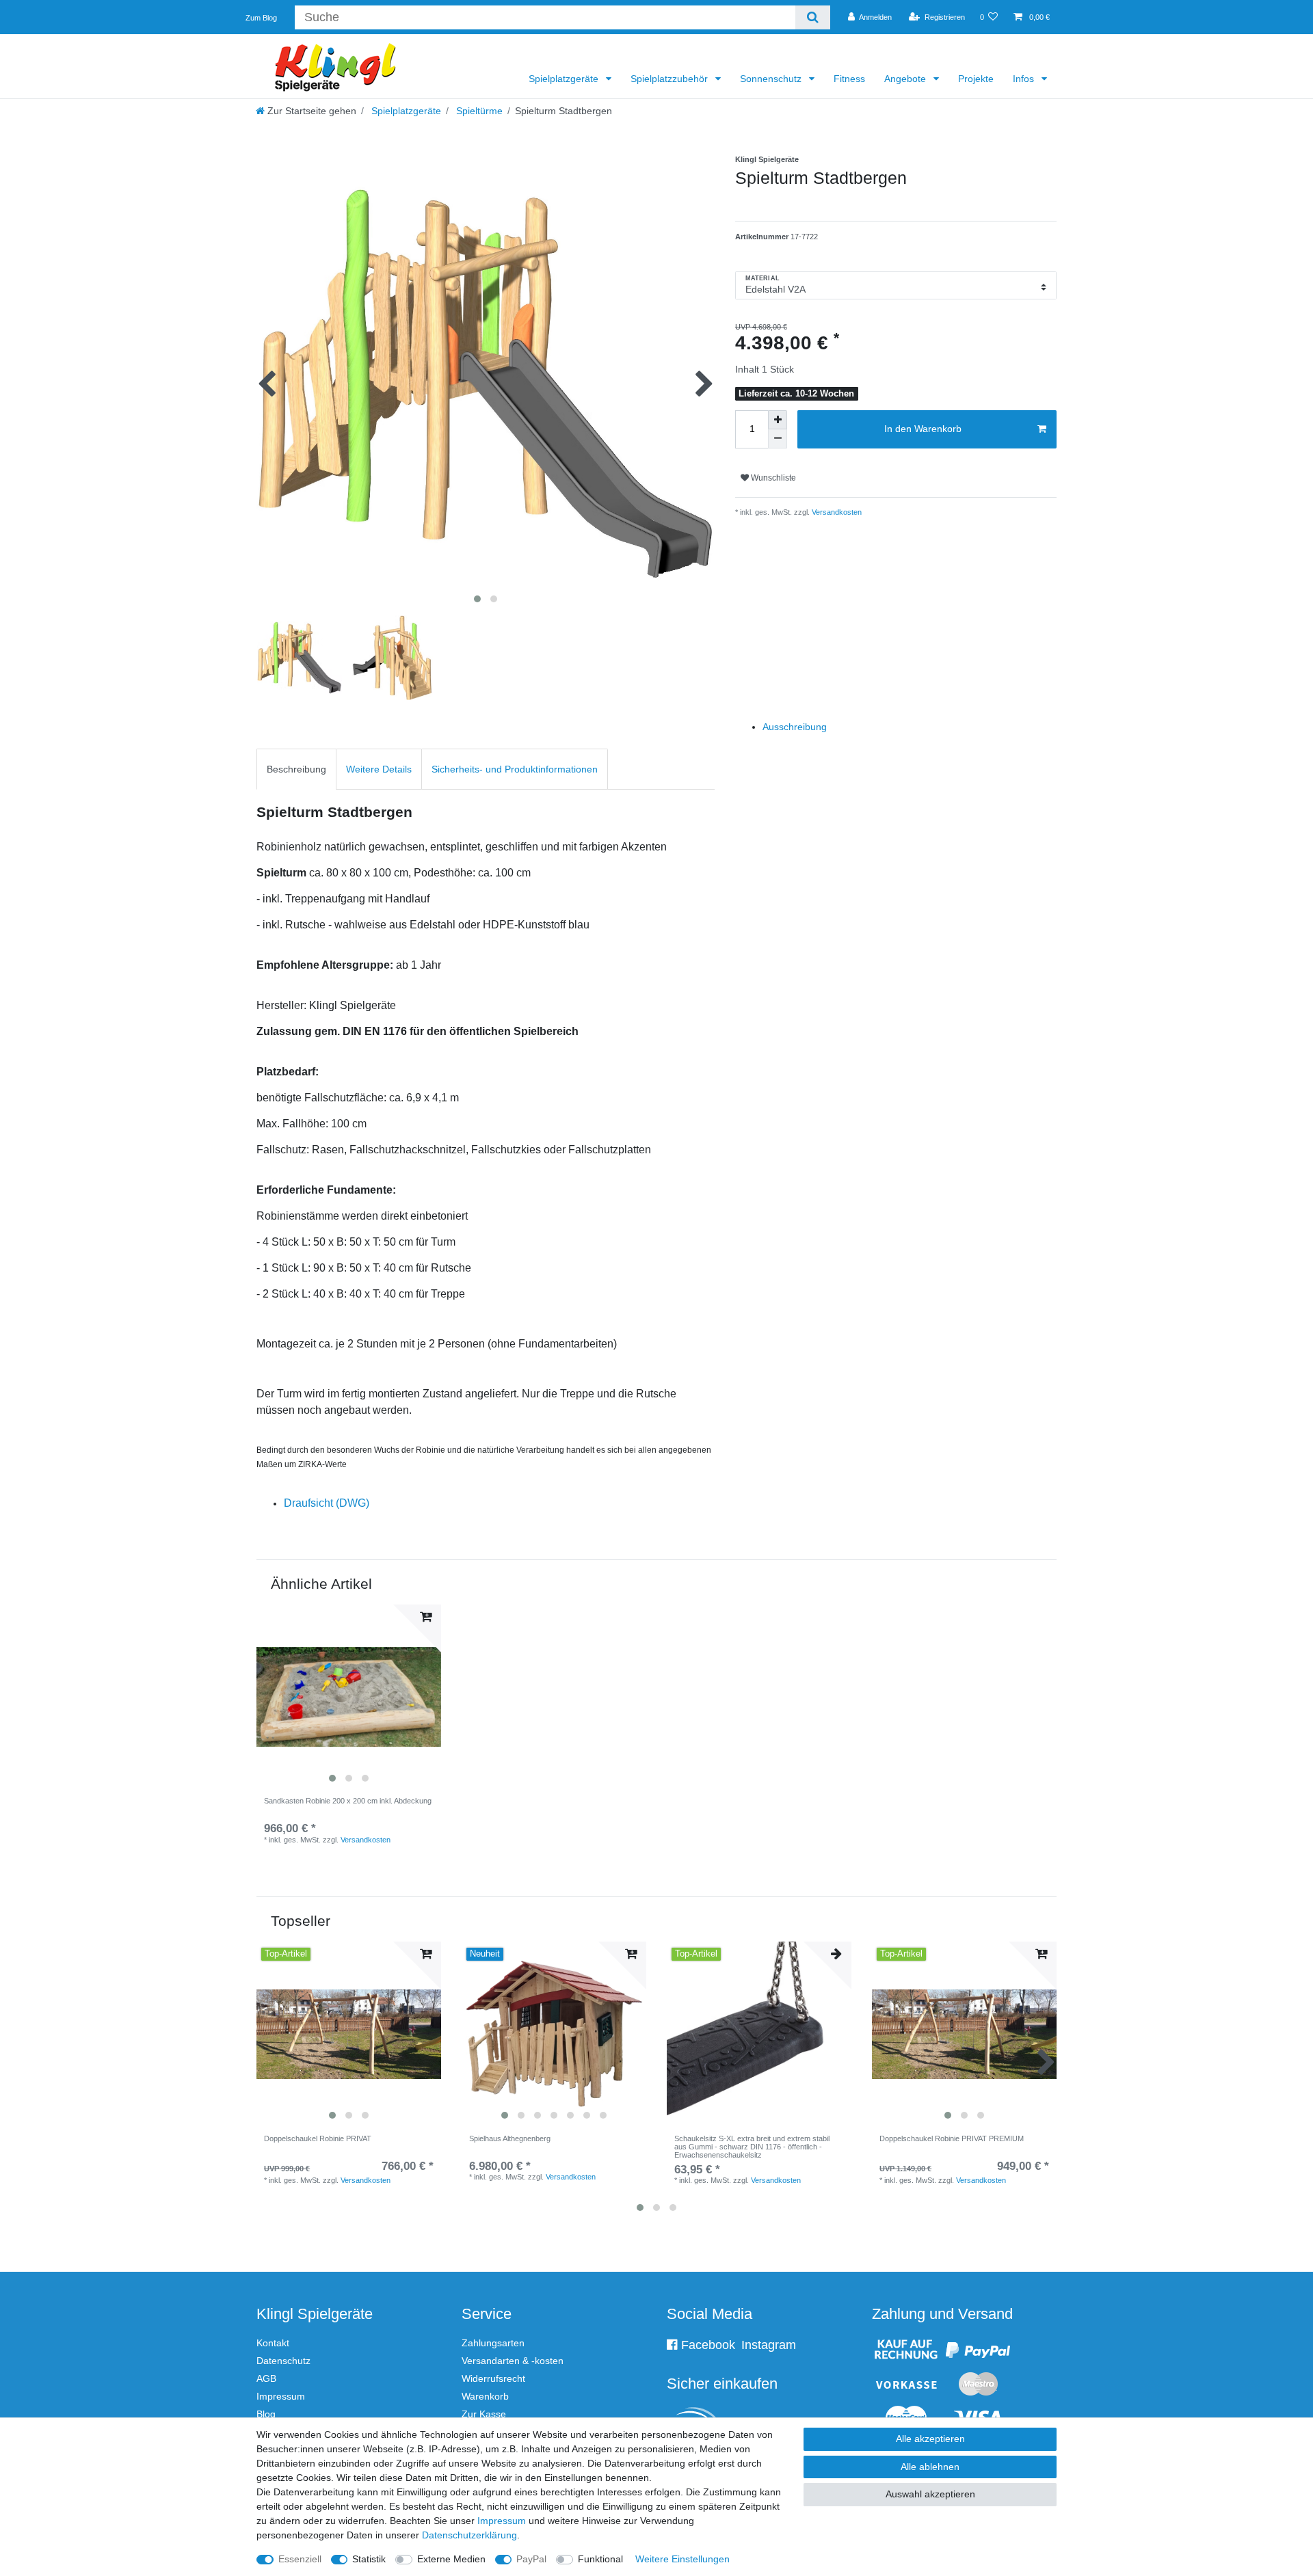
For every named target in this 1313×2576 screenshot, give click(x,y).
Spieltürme (478, 111)
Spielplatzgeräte (565, 79)
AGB (266, 2378)
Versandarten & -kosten (513, 2361)
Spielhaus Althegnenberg (510, 2138)
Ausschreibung (795, 727)
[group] (349, 1697)
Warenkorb (485, 2396)
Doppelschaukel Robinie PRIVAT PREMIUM (952, 2138)
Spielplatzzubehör (671, 79)
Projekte (976, 79)
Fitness (849, 79)
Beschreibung (296, 769)
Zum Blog (261, 18)
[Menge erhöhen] (778, 420)
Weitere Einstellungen (682, 2559)
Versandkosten (836, 512)
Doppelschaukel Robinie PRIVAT (318, 2138)
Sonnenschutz (772, 79)
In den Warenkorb (923, 429)
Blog (266, 2414)
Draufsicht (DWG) (327, 1503)
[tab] (296, 769)
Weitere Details (379, 769)
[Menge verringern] (778, 439)
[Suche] (813, 17)
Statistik (369, 2559)
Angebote (906, 79)
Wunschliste (772, 478)
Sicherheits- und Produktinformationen (515, 769)
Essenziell (300, 2559)
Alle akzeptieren (930, 2439)
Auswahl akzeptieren (930, 2494)
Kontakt (273, 2343)
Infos (1025, 79)
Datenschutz (283, 2361)
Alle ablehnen (930, 2467)
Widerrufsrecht (493, 2378)
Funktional (600, 2559)
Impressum (281, 2396)
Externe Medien (451, 2559)
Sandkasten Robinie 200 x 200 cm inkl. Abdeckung (348, 1801)
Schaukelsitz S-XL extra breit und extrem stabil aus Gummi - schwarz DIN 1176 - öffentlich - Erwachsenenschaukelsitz (752, 2147)
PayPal (531, 2559)
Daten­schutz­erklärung (469, 2535)
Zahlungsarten (493, 2343)
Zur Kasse (484, 2414)
